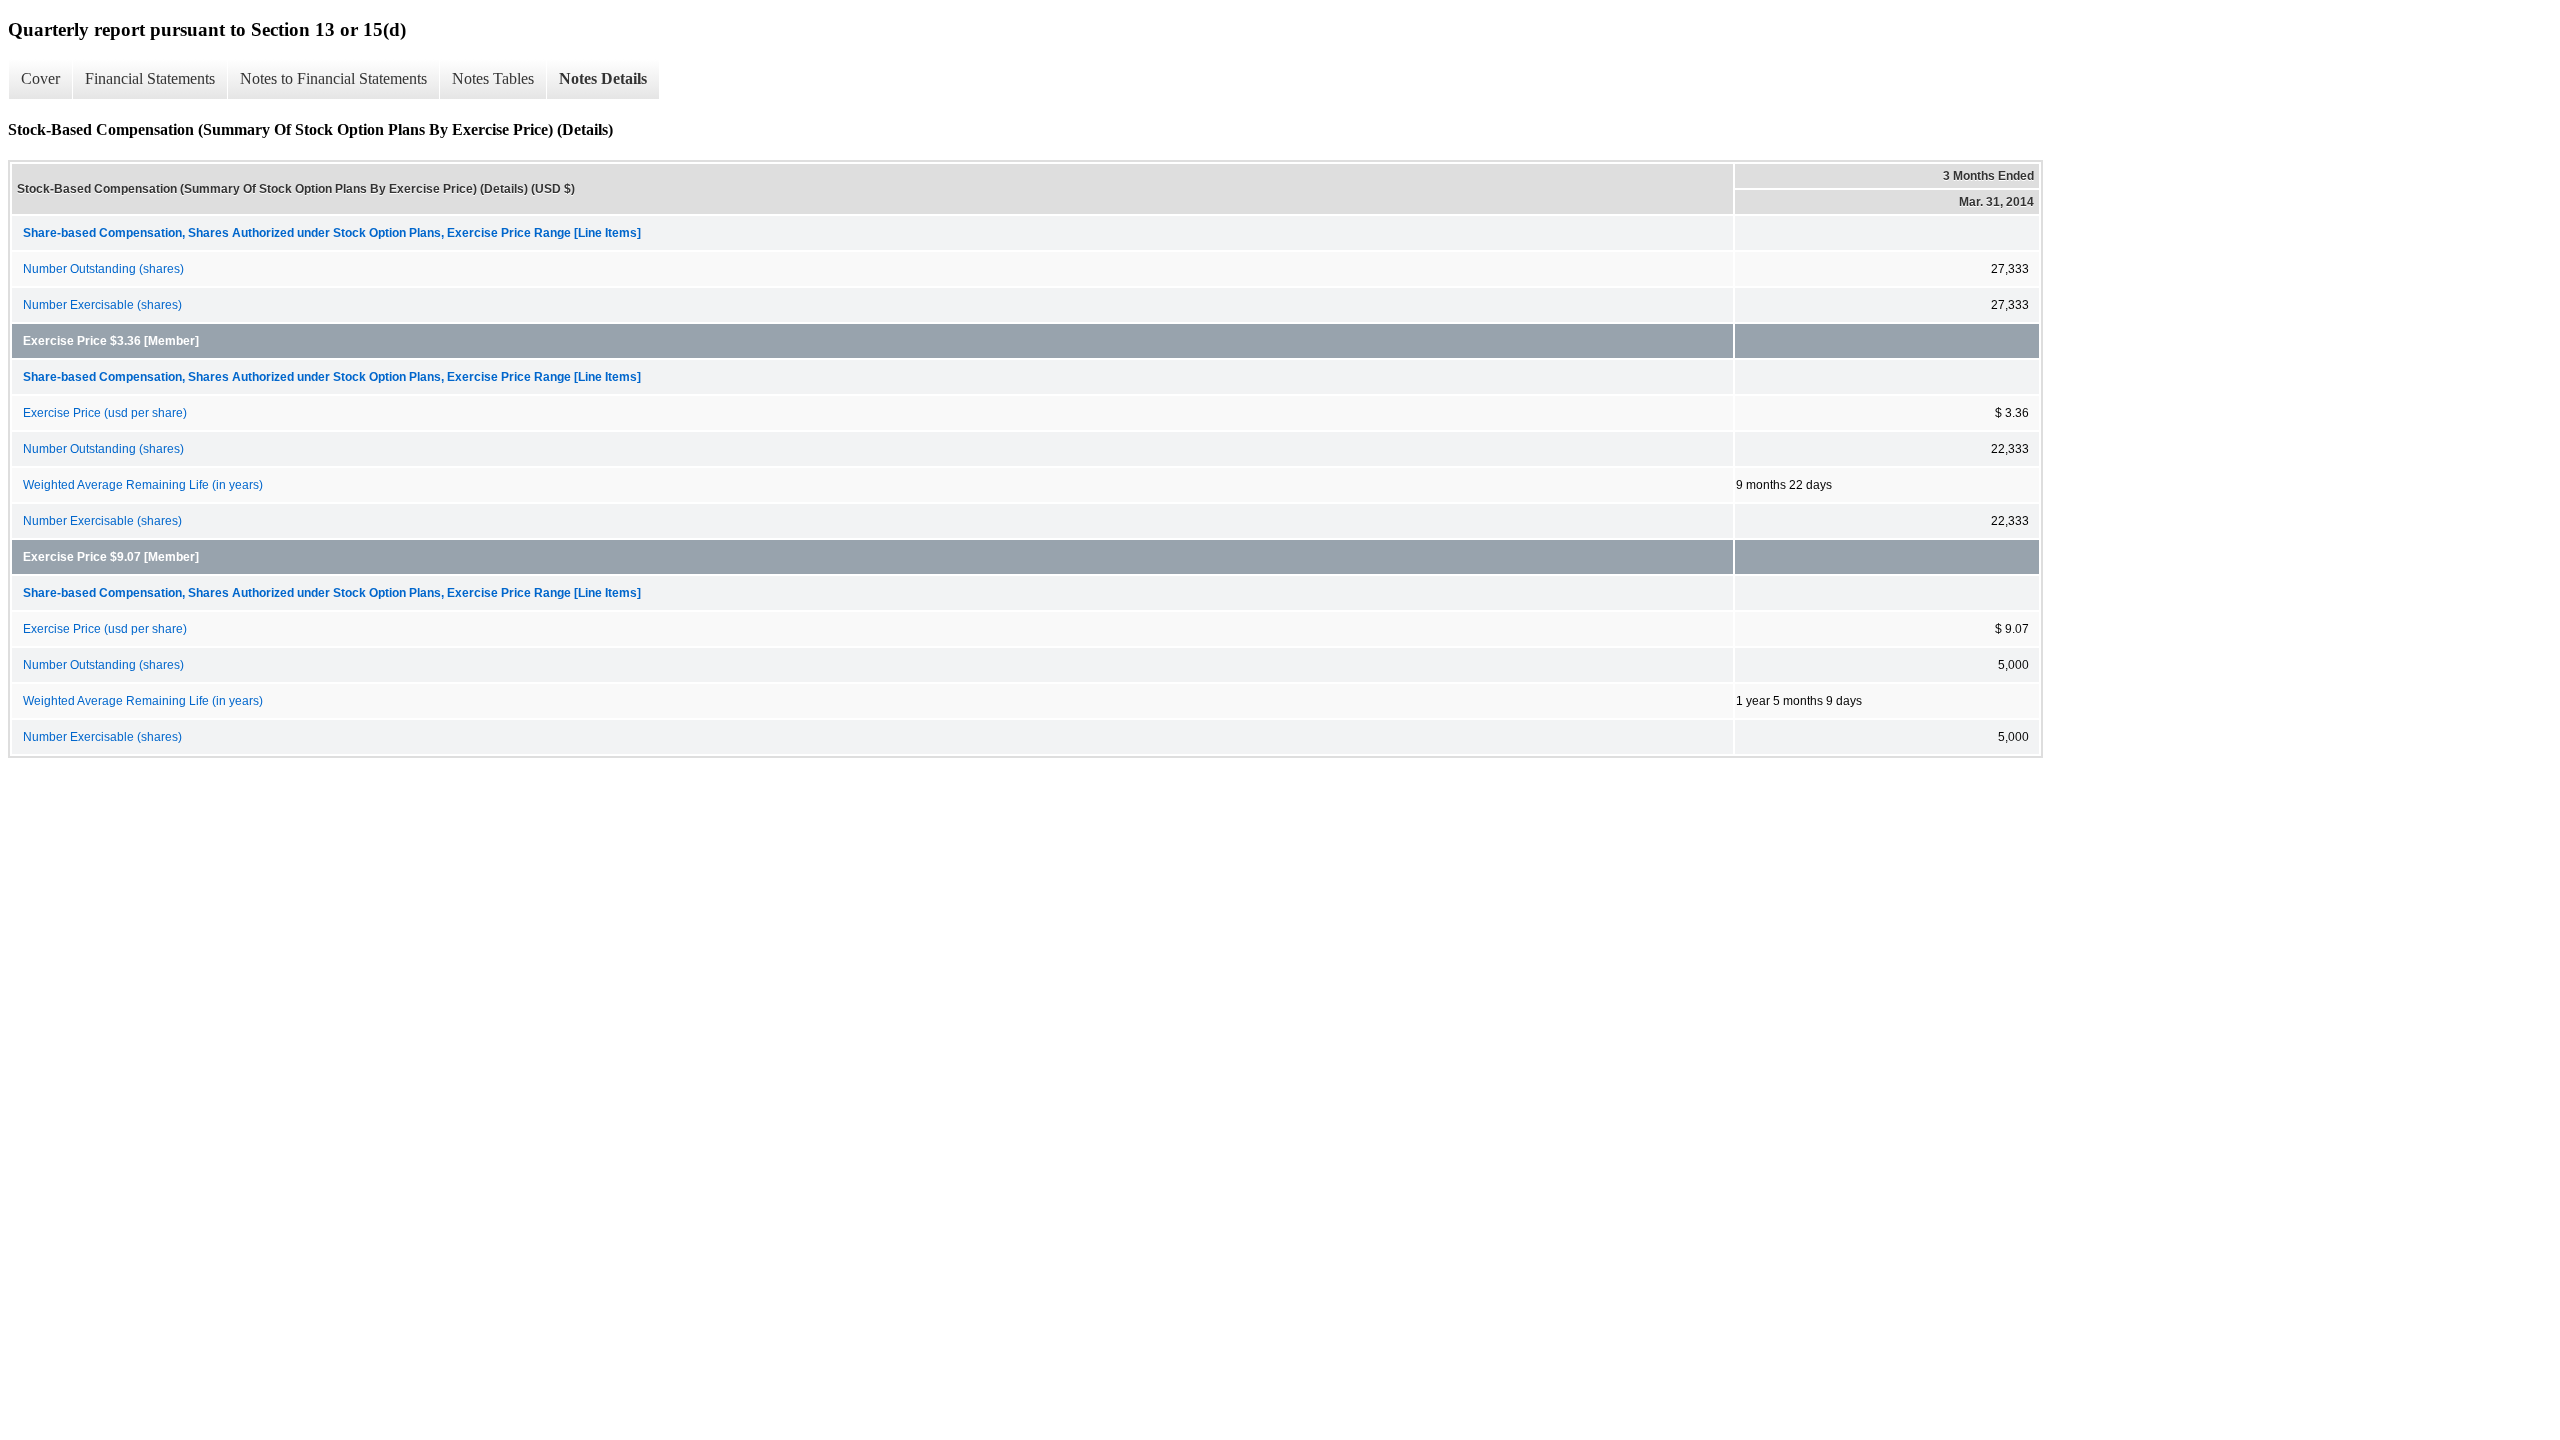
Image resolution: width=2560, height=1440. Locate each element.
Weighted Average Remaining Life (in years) (143, 485)
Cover (40, 78)
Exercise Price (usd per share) (105, 413)
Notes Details (603, 78)
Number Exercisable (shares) (102, 305)
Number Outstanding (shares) (103, 269)
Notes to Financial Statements (333, 78)
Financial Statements (150, 78)
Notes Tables (493, 78)
